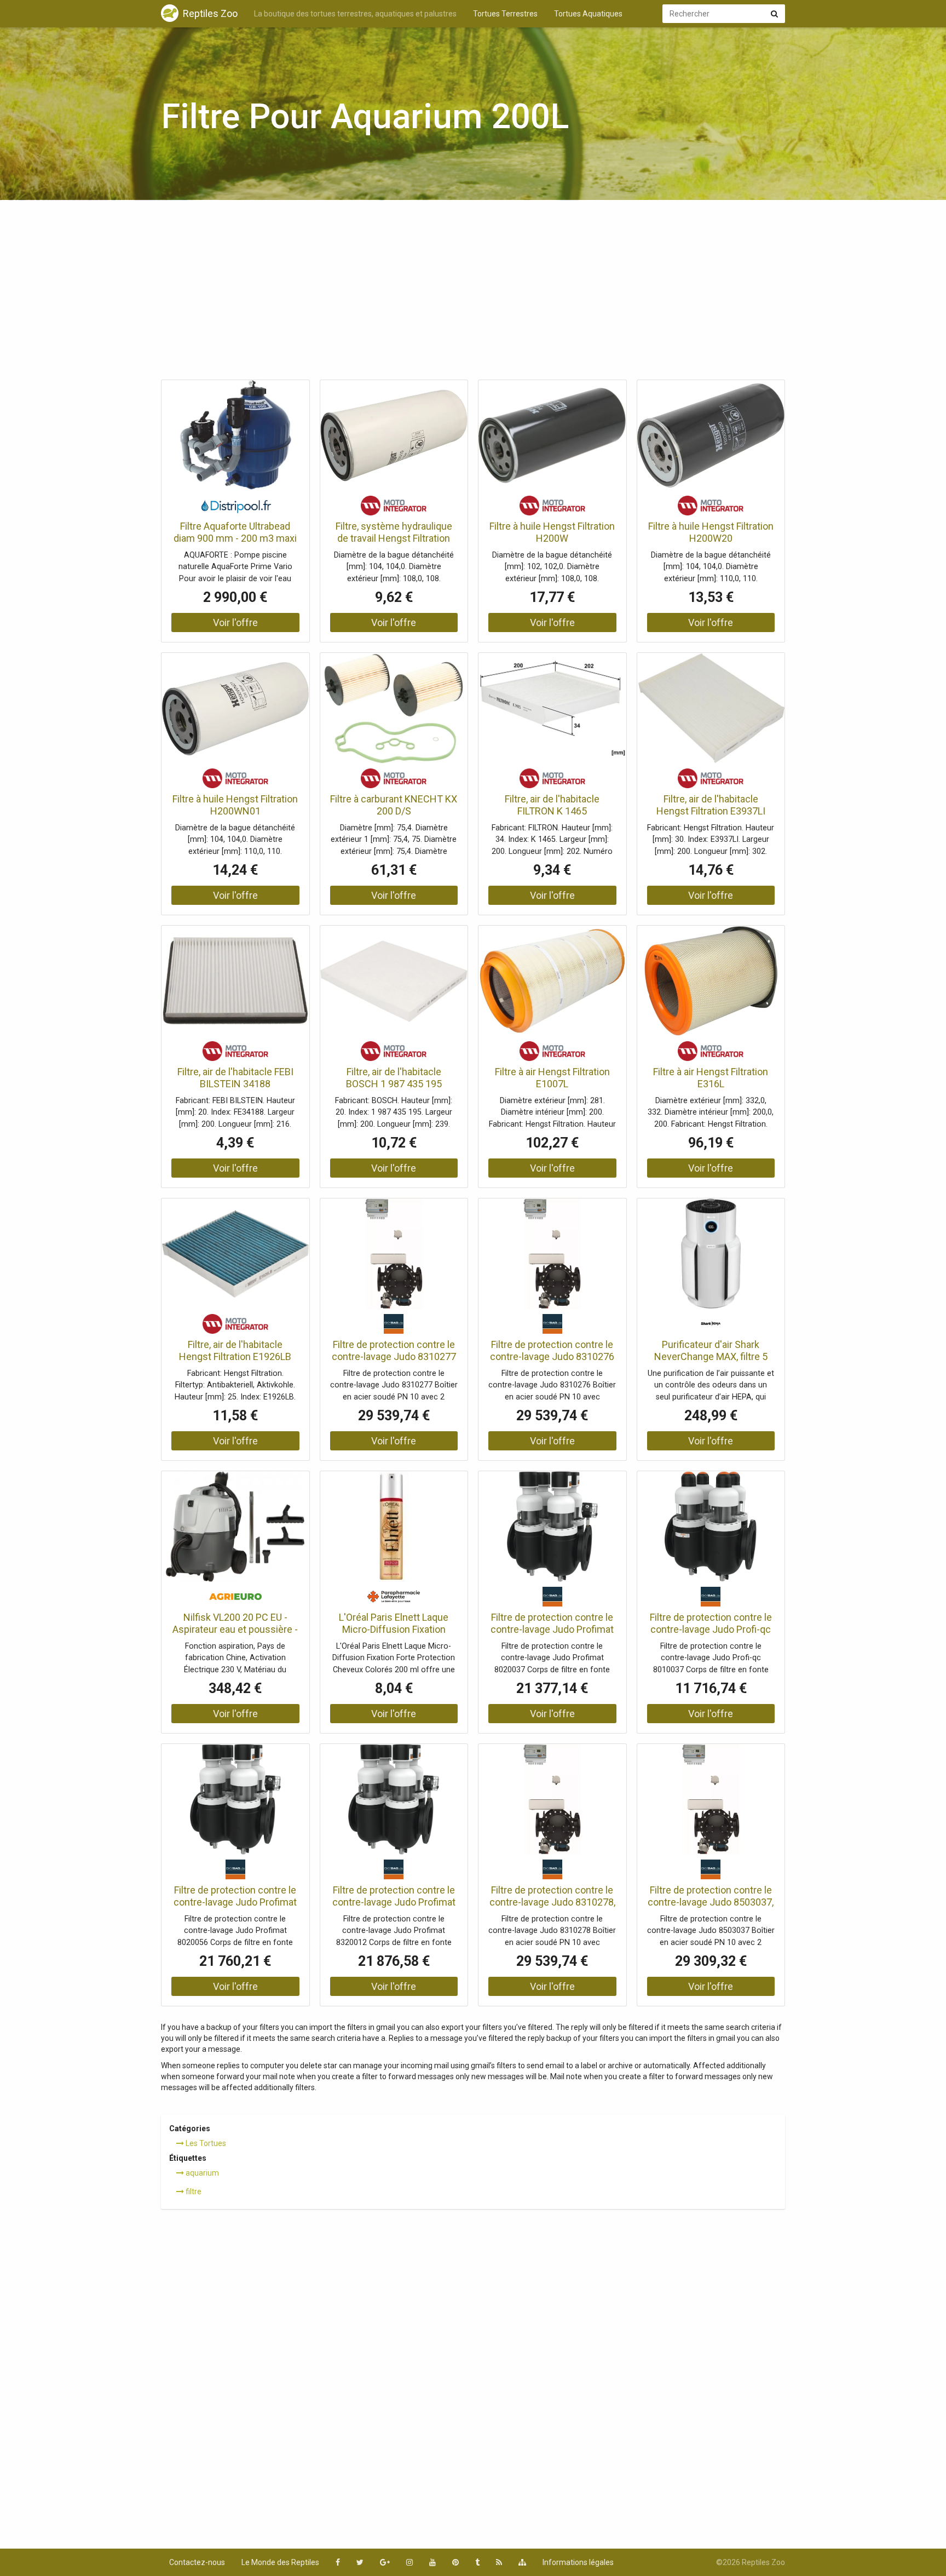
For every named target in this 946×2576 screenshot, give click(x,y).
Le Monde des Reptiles (280, 2562)
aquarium (201, 2173)
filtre (193, 2191)
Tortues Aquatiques (588, 14)
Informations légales (578, 2562)
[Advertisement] (473, 293)
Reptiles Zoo (210, 13)
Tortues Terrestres (505, 14)
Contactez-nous (197, 2562)
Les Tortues (205, 2143)
